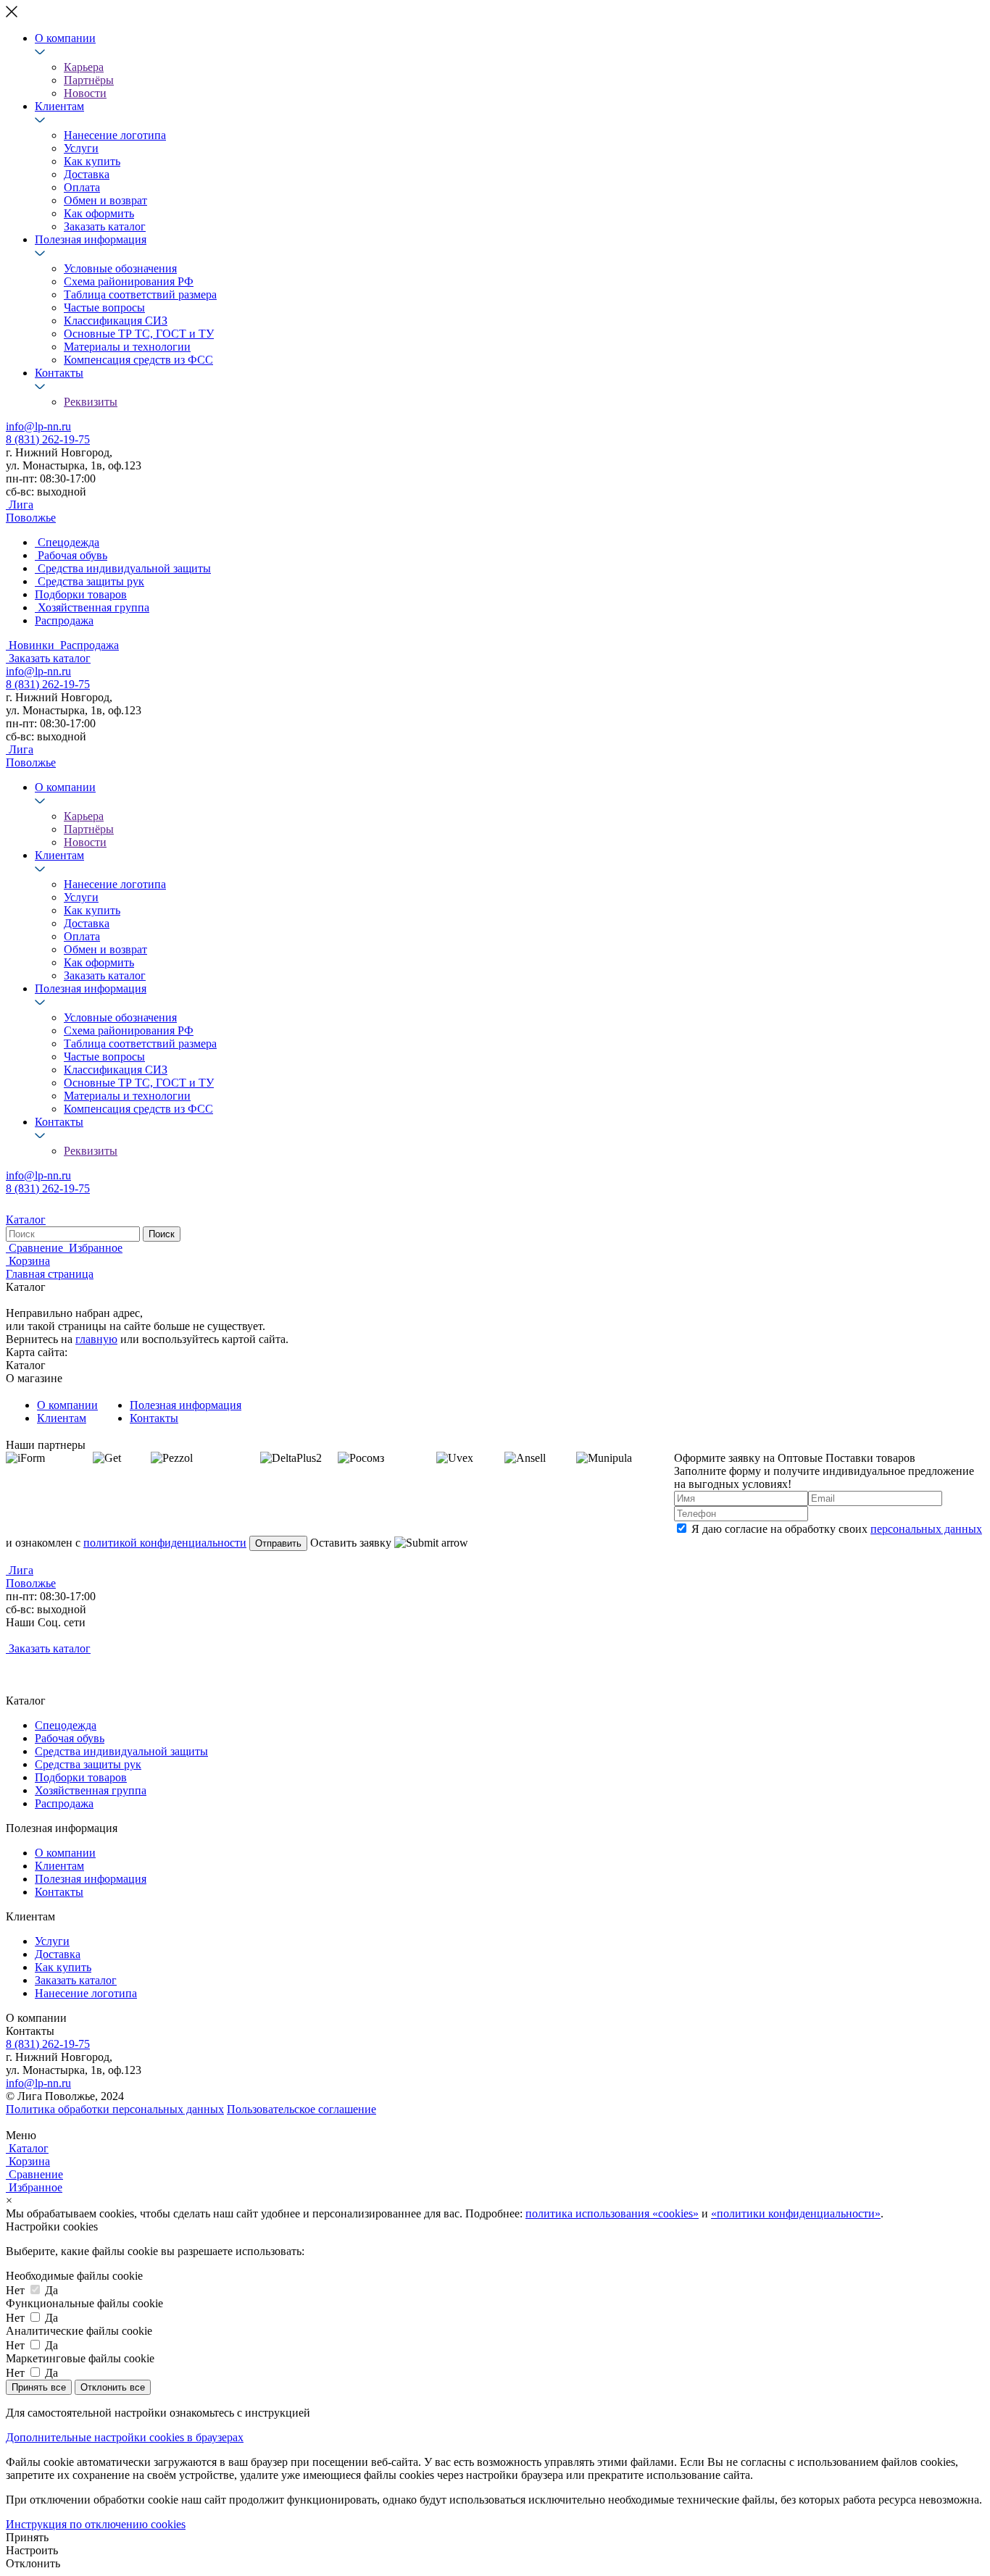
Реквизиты (91, 402)
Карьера (84, 67)
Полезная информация (91, 239)
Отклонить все (113, 2387)
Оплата (82, 187)
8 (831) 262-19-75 (48, 439)
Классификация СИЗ (116, 321)
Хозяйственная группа (91, 1790)
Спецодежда (66, 1725)
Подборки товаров (81, 1777)
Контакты (59, 373)
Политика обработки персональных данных (115, 2109)
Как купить (92, 161)
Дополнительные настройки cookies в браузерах (125, 2437)
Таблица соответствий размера (140, 294)
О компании (65, 38)
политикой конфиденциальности (165, 1543)
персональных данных (926, 1529)
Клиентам (59, 106)
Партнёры (89, 80)
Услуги (81, 148)
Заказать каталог (105, 226)
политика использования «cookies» (612, 2213)
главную (96, 1339)
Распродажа (64, 1803)
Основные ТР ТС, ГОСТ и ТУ (139, 334)
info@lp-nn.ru (38, 426)
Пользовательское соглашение (301, 2109)
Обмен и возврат (105, 200)
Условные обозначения (120, 268)
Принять (27, 2537)
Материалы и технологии (127, 347)
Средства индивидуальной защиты (121, 1751)
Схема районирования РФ (129, 281)
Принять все (39, 2387)
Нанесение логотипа (115, 135)
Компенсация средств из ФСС (138, 360)
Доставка (87, 174)
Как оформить (99, 213)
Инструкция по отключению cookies (96, 2524)
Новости (85, 93)
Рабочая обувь (70, 1738)
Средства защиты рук (88, 1764)
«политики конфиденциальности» (796, 2213)
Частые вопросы (104, 308)
